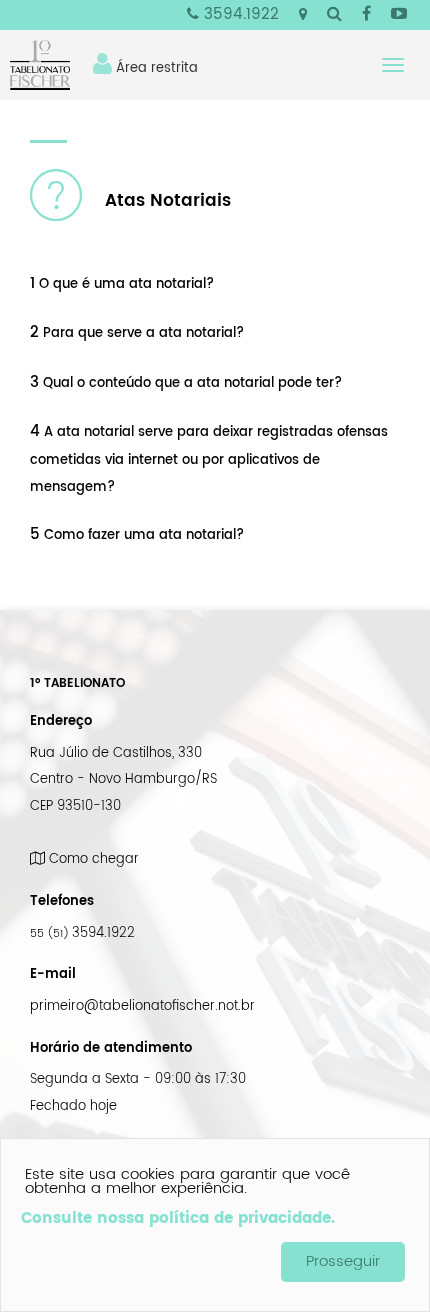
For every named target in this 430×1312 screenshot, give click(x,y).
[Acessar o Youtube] (399, 15)
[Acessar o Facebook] (366, 15)
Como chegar (92, 859)
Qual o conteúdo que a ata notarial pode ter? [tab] (186, 383)
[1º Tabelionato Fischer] (47, 65)
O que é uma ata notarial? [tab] (122, 284)
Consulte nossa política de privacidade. (178, 1218)
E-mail (53, 974)
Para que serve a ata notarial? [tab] (137, 333)
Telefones (62, 901)
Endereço (61, 721)
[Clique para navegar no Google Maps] (303, 15)
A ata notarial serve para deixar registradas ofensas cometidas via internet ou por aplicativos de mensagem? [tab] (209, 459)
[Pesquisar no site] (334, 15)
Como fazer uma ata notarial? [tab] (137, 535)
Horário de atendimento (111, 1048)
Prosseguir (343, 1261)
